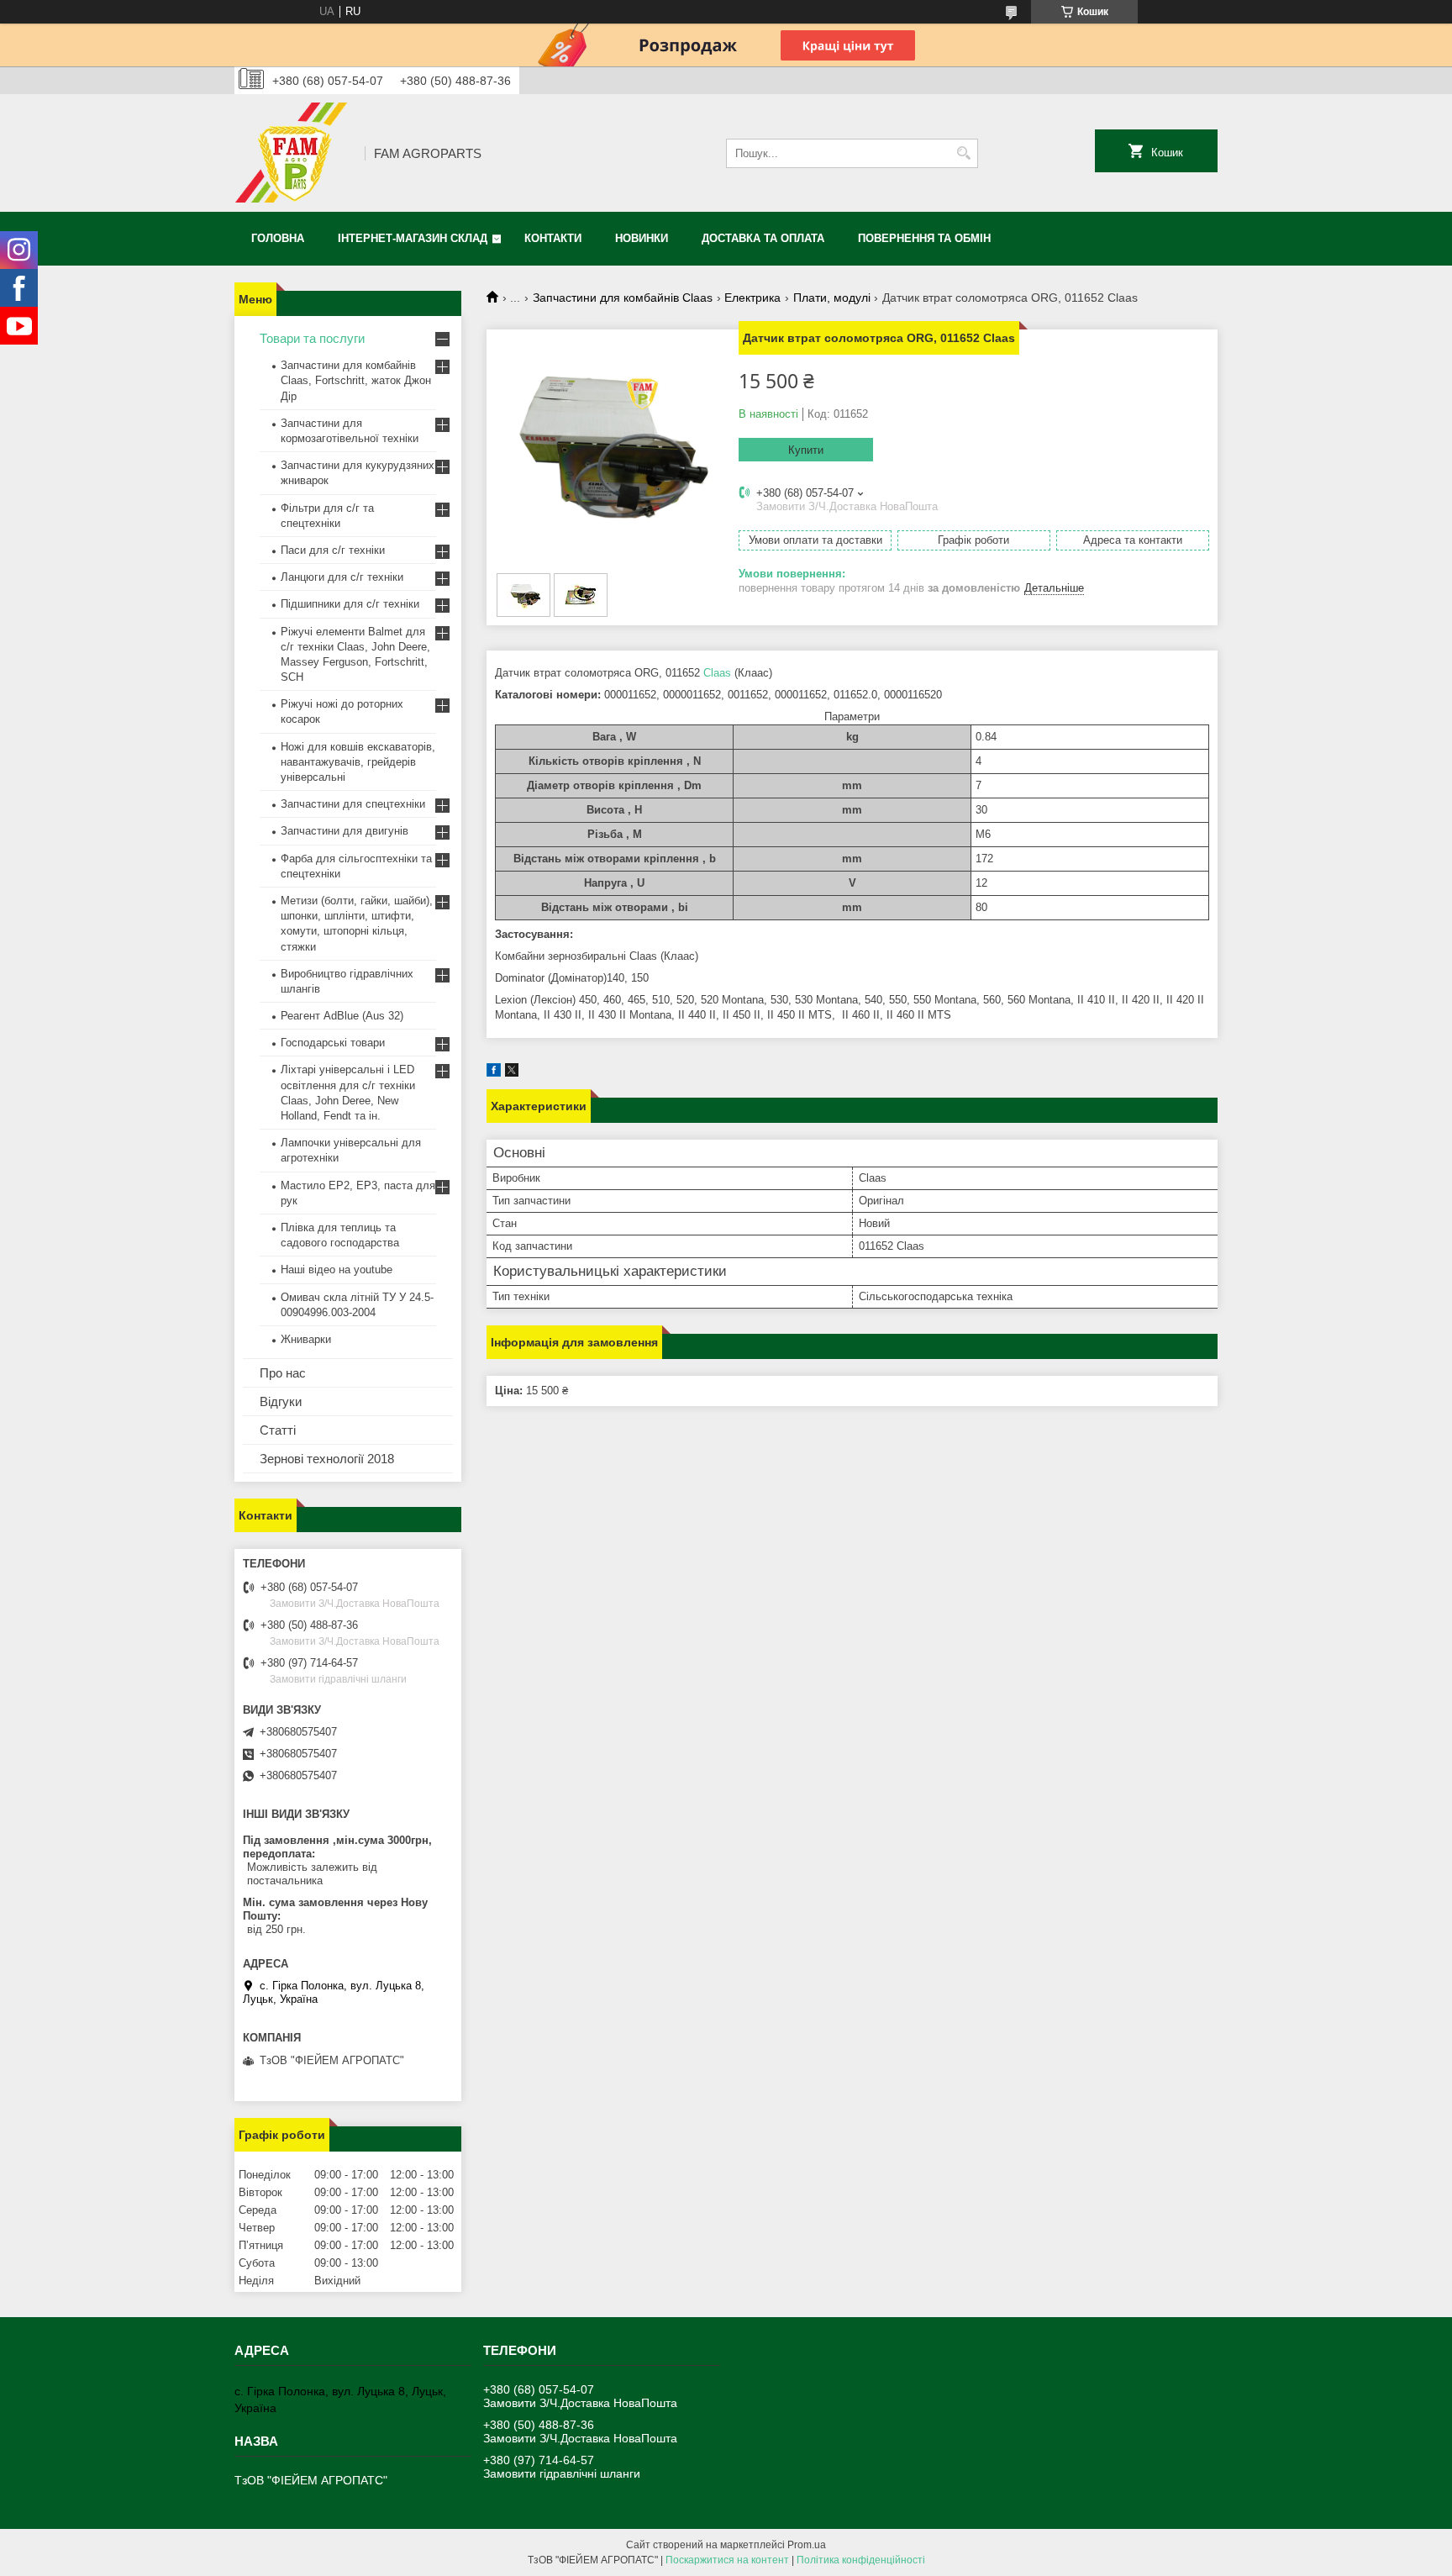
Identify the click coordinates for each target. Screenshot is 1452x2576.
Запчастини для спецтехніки (353, 804)
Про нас (283, 1373)
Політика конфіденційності (861, 2560)
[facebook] (494, 1073)
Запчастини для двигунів (345, 831)
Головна (278, 238)
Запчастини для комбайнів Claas (623, 298)
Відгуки (281, 1401)
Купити (806, 450)
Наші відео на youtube (337, 1270)
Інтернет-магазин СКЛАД (413, 238)
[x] (512, 1073)
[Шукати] (963, 153)
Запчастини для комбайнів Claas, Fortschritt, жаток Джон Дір (356, 380)
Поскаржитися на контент (727, 2560)
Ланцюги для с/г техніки (342, 577)
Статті (278, 1430)
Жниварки (306, 1339)
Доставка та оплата (763, 238)
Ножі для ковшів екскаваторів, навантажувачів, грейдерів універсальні (358, 762)
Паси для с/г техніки (333, 550)
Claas (717, 673)
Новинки (642, 238)
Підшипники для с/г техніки (350, 604)
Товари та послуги (312, 338)
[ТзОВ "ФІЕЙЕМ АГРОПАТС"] (294, 153)
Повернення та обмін (924, 238)
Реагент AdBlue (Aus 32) (342, 1016)
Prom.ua (807, 2545)
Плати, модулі (832, 298)
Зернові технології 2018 (327, 1459)
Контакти (553, 238)
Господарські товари (333, 1043)
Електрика (752, 298)
